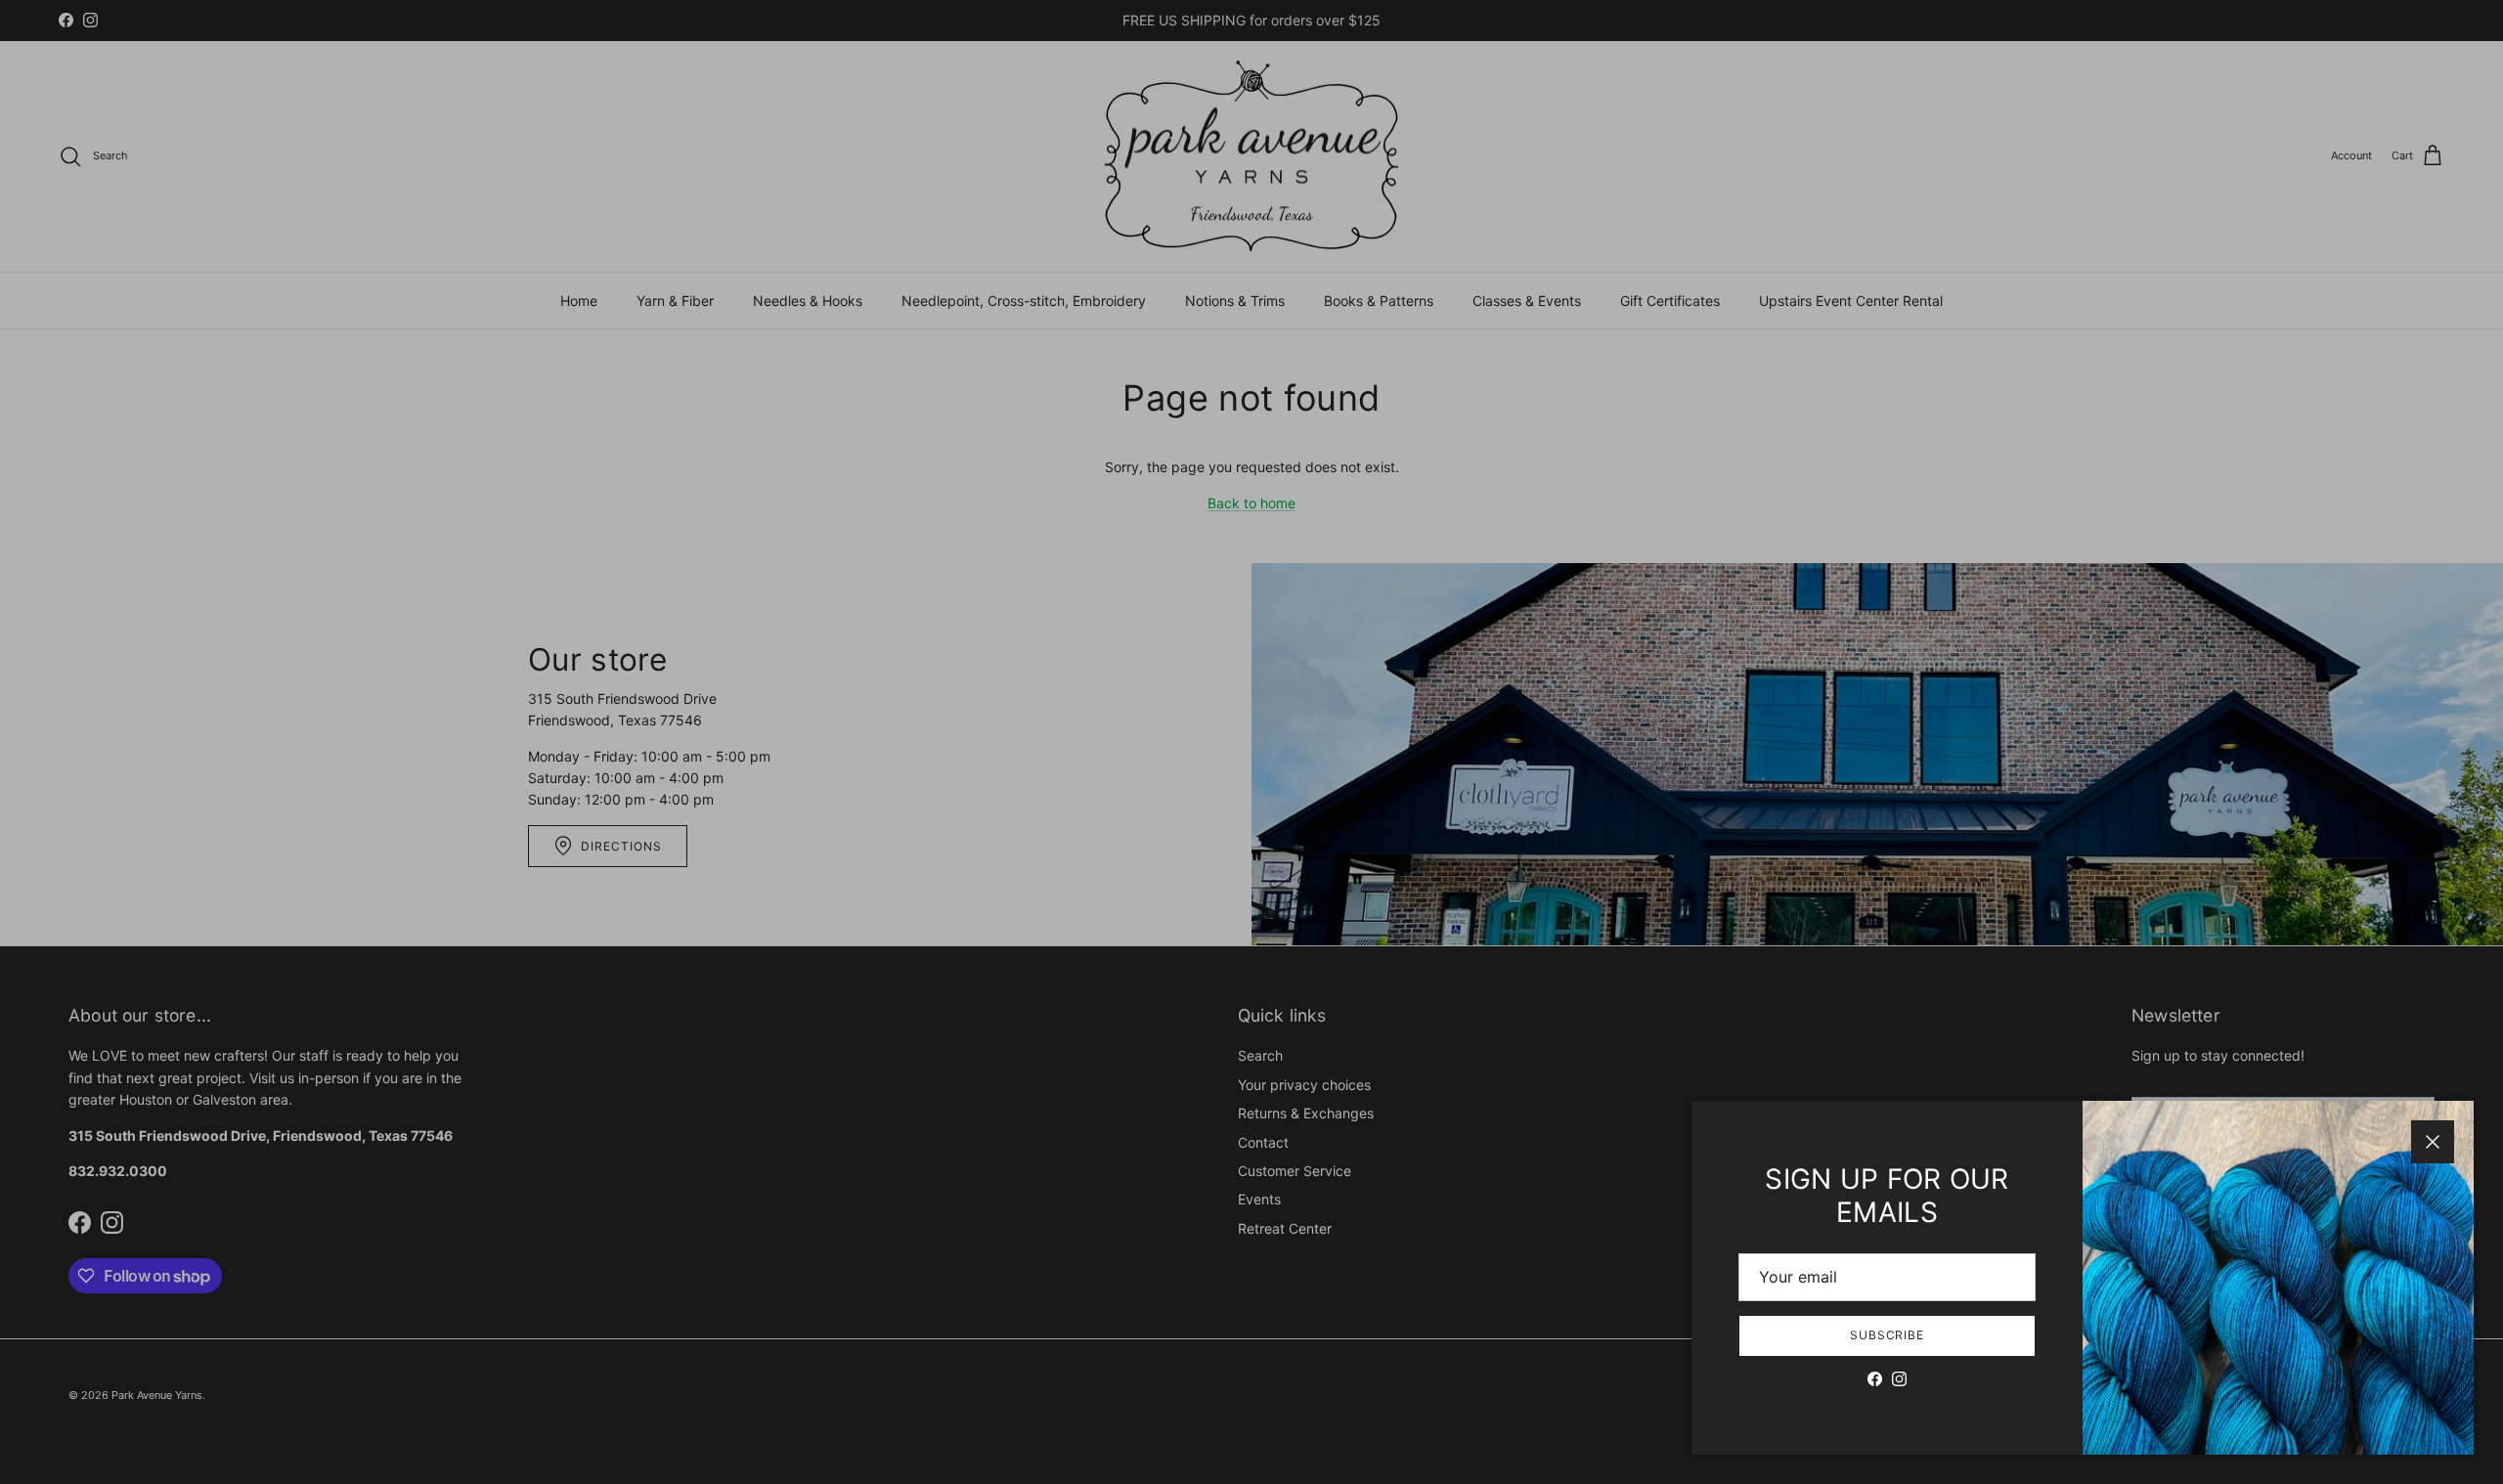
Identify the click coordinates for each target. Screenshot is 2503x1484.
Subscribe (1888, 1335)
